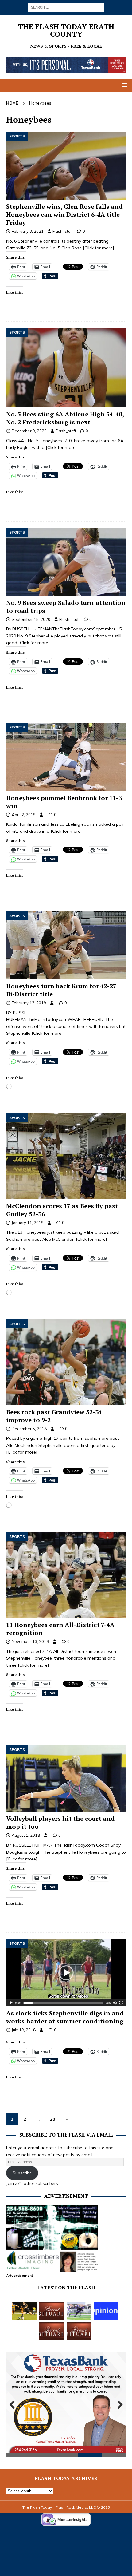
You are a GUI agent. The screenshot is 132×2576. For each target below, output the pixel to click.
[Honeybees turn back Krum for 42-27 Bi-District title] (66, 945)
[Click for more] (99, 248)
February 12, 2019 (29, 1003)
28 (52, 2119)
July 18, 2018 (24, 2030)
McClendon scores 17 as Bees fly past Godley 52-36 (62, 1210)
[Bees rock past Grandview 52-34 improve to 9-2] (66, 1362)
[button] (124, 85)
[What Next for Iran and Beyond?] (106, 2311)
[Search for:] (66, 7)
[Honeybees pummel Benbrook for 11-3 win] (66, 757)
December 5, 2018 (29, 1429)
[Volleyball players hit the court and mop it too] (66, 1778)
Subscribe (22, 2173)
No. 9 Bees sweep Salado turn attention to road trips (66, 607)
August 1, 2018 (26, 1835)
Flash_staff (63, 231)
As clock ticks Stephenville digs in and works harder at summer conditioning (65, 2017)
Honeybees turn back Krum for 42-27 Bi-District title (61, 990)
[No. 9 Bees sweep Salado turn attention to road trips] (66, 562)
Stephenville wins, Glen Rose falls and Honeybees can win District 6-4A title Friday (64, 214)
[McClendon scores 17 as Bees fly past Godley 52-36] (66, 1156)
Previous (14, 2405)
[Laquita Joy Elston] (52, 2331)
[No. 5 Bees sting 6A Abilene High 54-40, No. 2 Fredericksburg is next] (66, 367)
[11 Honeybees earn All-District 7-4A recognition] (66, 1575)
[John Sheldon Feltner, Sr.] (52, 2311)
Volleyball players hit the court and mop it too (60, 1822)
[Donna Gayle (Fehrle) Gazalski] (79, 2331)
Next (118, 2405)
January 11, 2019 (28, 1223)
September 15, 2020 (31, 619)
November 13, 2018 (30, 1641)
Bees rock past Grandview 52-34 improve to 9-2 (54, 1416)
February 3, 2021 (28, 231)
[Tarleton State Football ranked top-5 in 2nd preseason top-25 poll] (79, 2311)
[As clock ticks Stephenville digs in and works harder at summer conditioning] (66, 1972)
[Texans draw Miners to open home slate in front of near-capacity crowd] (24, 2311)
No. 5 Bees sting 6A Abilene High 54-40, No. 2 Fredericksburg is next (65, 418)
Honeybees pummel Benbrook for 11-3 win (64, 802)
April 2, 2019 (24, 815)
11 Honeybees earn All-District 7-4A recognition (60, 1629)
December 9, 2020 (29, 431)
